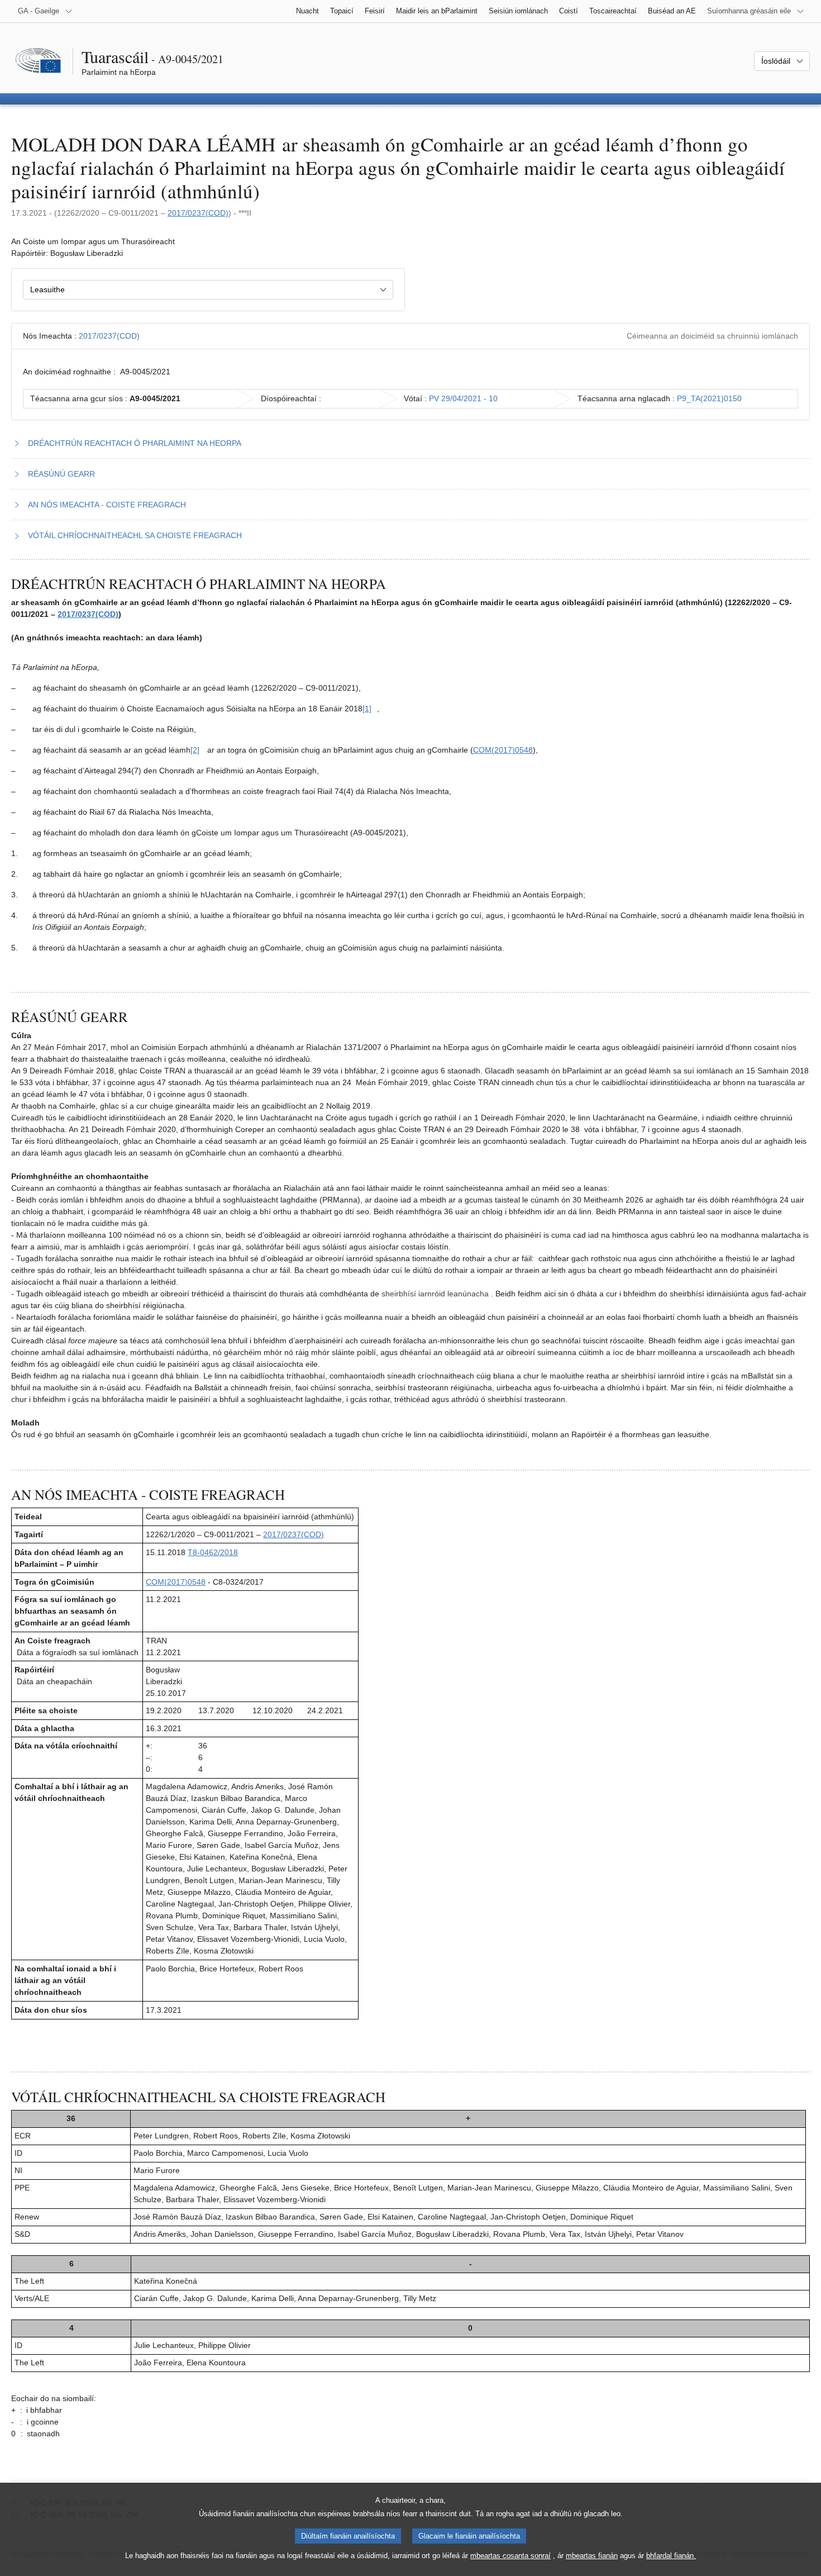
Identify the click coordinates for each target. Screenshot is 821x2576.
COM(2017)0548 (503, 750)
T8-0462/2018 (213, 1552)
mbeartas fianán (592, 2556)
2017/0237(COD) (198, 213)
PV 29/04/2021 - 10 (463, 398)
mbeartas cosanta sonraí (510, 2556)
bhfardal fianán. (671, 2556)
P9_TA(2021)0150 (709, 398)
